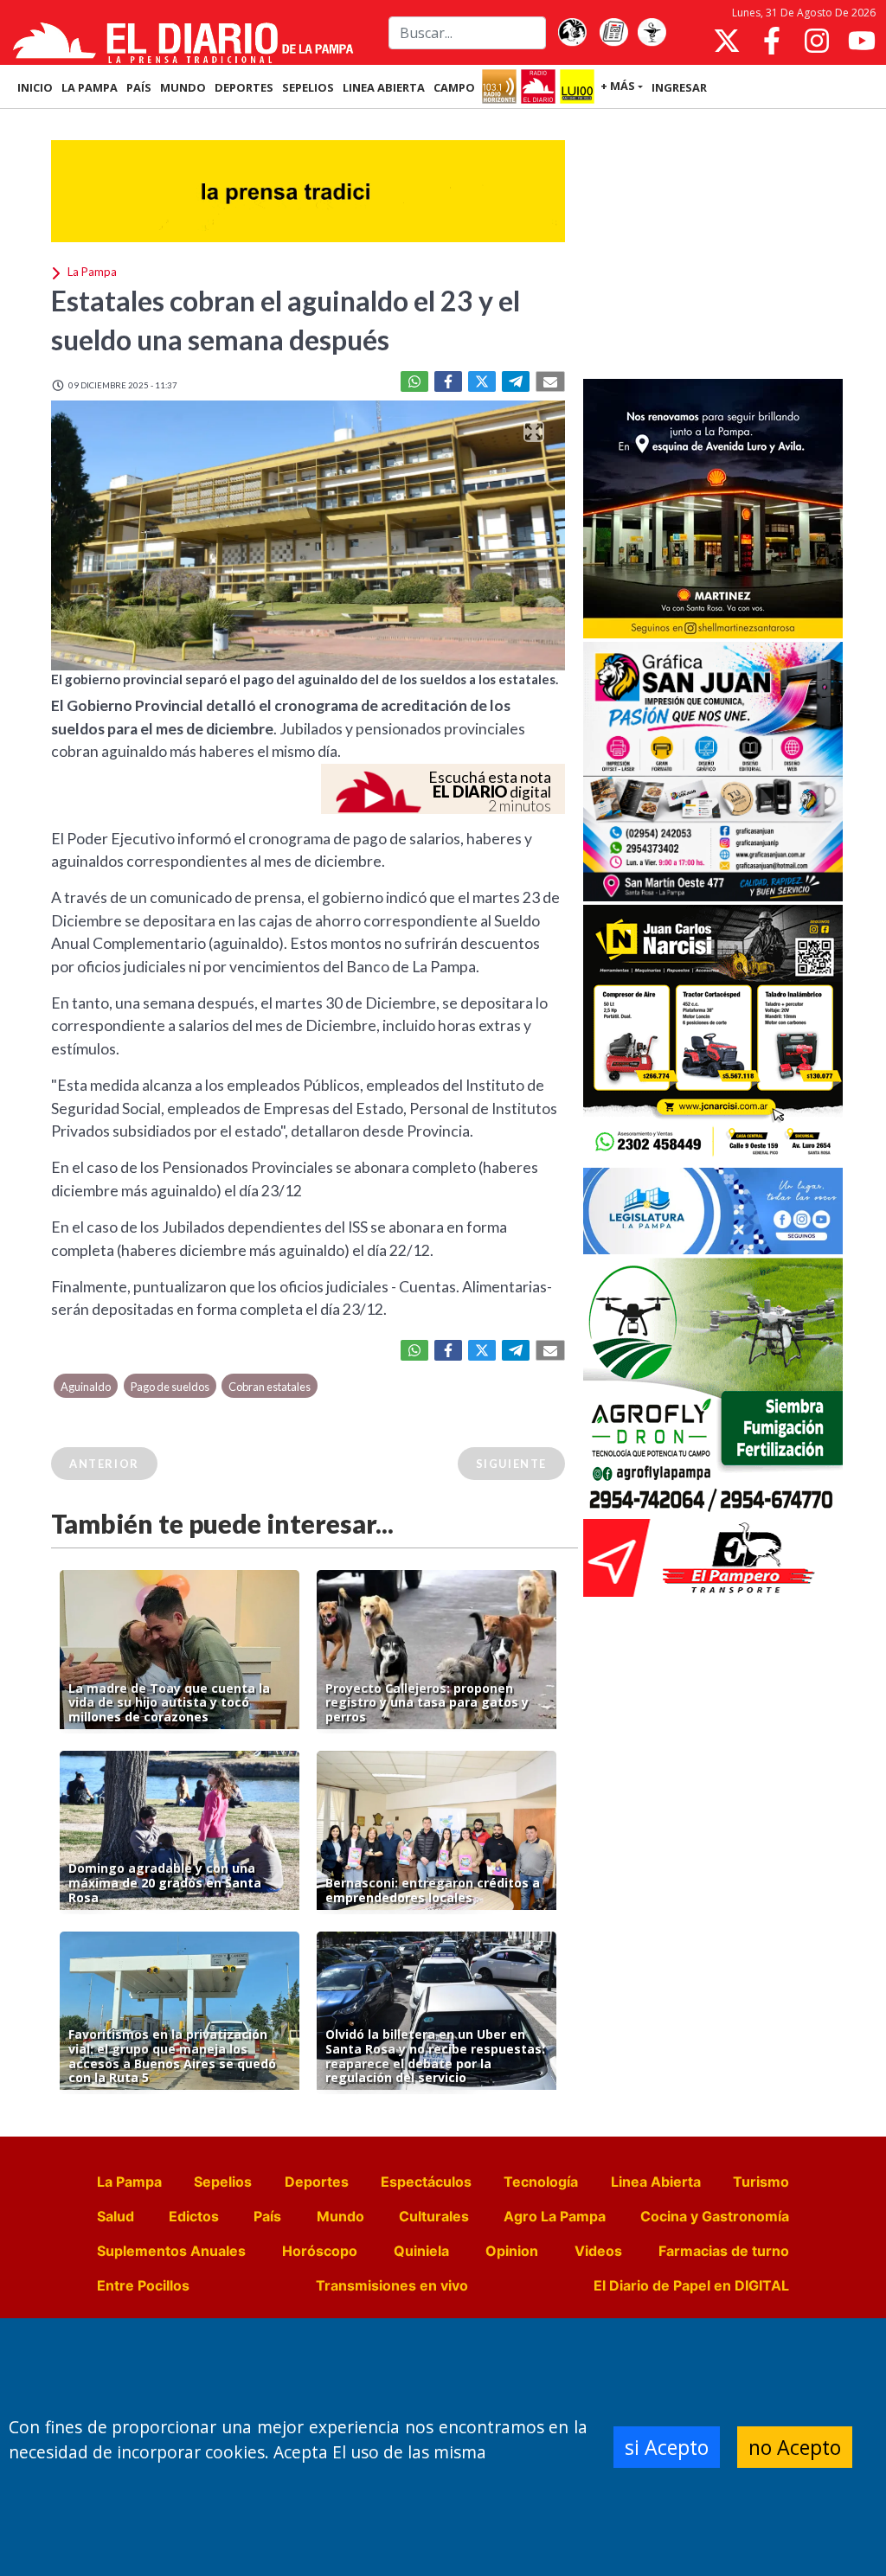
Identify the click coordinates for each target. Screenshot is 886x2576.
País (267, 2216)
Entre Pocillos (143, 2285)
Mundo (340, 2216)
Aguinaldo (86, 1387)
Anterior (104, 1464)
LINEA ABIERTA (384, 87)
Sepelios (223, 2182)
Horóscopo (320, 2251)
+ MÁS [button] (618, 86)
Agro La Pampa (555, 2216)
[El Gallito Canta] (572, 33)
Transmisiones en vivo (392, 2285)
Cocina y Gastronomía (715, 2216)
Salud (116, 2216)
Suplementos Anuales (171, 2251)
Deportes (317, 2182)
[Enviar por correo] (550, 381)
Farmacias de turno (724, 2251)
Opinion (512, 2251)
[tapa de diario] (613, 33)
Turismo (761, 2182)
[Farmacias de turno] (652, 33)
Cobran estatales (270, 1387)
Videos (598, 2251)
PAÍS (139, 87)
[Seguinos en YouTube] (862, 41)
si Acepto (667, 2447)
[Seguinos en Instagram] (817, 41)
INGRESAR (679, 87)
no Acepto (795, 2447)
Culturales (434, 2216)
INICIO (35, 87)
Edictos (194, 2216)
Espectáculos (426, 2182)
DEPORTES (244, 87)
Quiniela (421, 2251)
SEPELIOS (308, 87)
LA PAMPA (90, 87)
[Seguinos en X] (727, 41)
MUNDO (183, 87)
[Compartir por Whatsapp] (414, 381)
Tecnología (541, 2182)
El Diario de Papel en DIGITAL (691, 2285)
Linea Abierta (656, 2182)
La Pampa (129, 2182)
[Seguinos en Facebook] (772, 41)
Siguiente (511, 1464)
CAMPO (454, 87)
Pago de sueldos (170, 1387)
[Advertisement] (713, 246)
